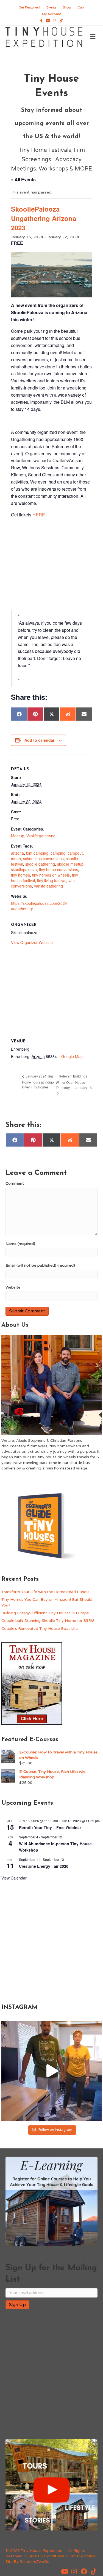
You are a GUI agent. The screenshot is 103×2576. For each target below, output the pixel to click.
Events (51, 7)
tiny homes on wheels (51, 875)
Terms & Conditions (46, 2556)
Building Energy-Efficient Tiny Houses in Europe (45, 1613)
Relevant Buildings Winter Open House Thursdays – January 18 (74, 1082)
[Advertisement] (51, 564)
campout (75, 853)
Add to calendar (39, 740)
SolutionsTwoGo (35, 2562)
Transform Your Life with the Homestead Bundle (45, 1592)
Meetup (18, 836)
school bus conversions (43, 858)
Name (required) (20, 1244)
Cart (81, 7)
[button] (65, 2572)
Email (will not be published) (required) (40, 1265)
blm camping (37, 853)
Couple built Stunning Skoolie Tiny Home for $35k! (48, 1621)
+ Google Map (70, 1056)
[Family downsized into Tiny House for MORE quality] (51, 2071)
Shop (67, 7)
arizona (17, 853)
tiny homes (20, 875)
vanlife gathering (48, 886)
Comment (15, 1183)
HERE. (39, 515)
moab (16, 858)
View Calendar (14, 1878)
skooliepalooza (24, 869)
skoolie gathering (40, 864)
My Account (51, 14)
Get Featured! (29, 7)
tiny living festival (52, 880)
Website (13, 1287)
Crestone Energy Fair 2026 (44, 1866)
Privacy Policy (82, 2556)
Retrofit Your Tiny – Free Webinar (50, 1827)
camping (58, 853)
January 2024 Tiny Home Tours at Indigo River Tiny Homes (38, 1081)
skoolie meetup (70, 864)
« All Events (23, 179)
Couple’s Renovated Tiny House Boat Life (40, 1629)
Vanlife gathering (41, 836)
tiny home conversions (59, 869)
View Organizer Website (32, 942)
